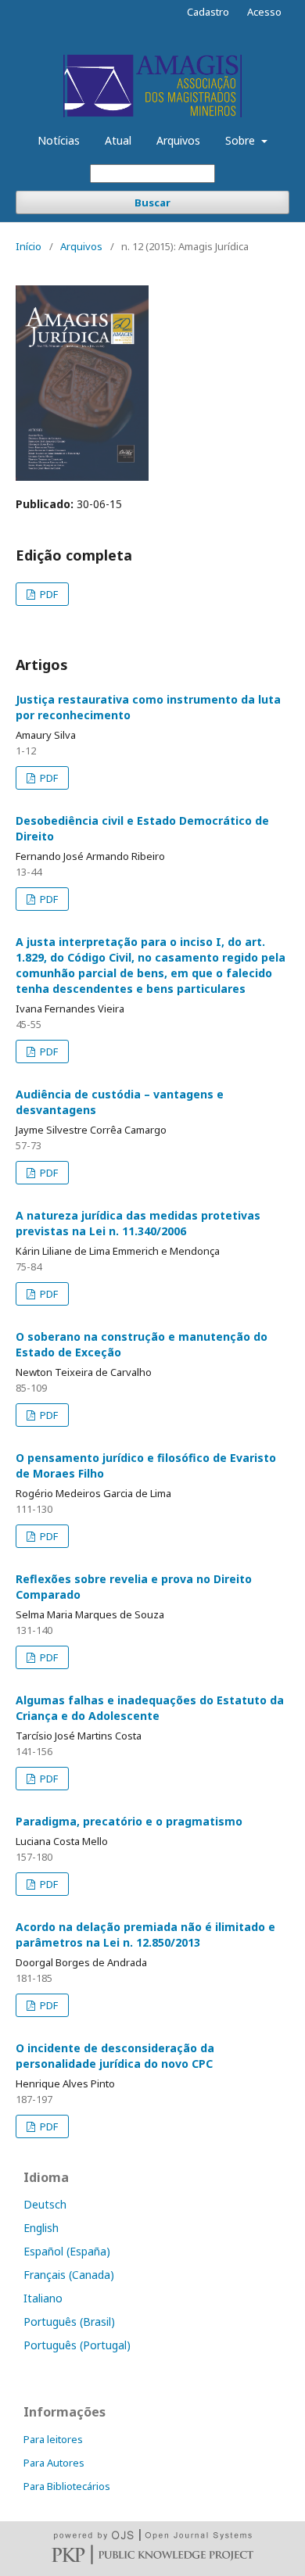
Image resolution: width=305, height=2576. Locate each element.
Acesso (264, 12)
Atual (118, 140)
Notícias (59, 140)
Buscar (152, 202)
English (41, 2228)
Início (29, 246)
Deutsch (45, 2204)
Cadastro (208, 12)
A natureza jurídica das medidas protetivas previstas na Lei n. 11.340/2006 (138, 1223)
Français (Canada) (69, 2275)
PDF (48, 594)
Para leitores (53, 2439)
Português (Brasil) (69, 2322)
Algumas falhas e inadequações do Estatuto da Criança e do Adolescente (150, 1708)
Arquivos (178, 140)
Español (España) (67, 2251)
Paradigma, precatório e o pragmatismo (129, 1821)
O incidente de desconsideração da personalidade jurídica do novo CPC (115, 2056)
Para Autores (54, 2463)
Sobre (242, 140)
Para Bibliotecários (67, 2486)
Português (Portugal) (77, 2345)
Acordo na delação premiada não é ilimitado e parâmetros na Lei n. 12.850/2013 (145, 1935)
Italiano (43, 2298)
